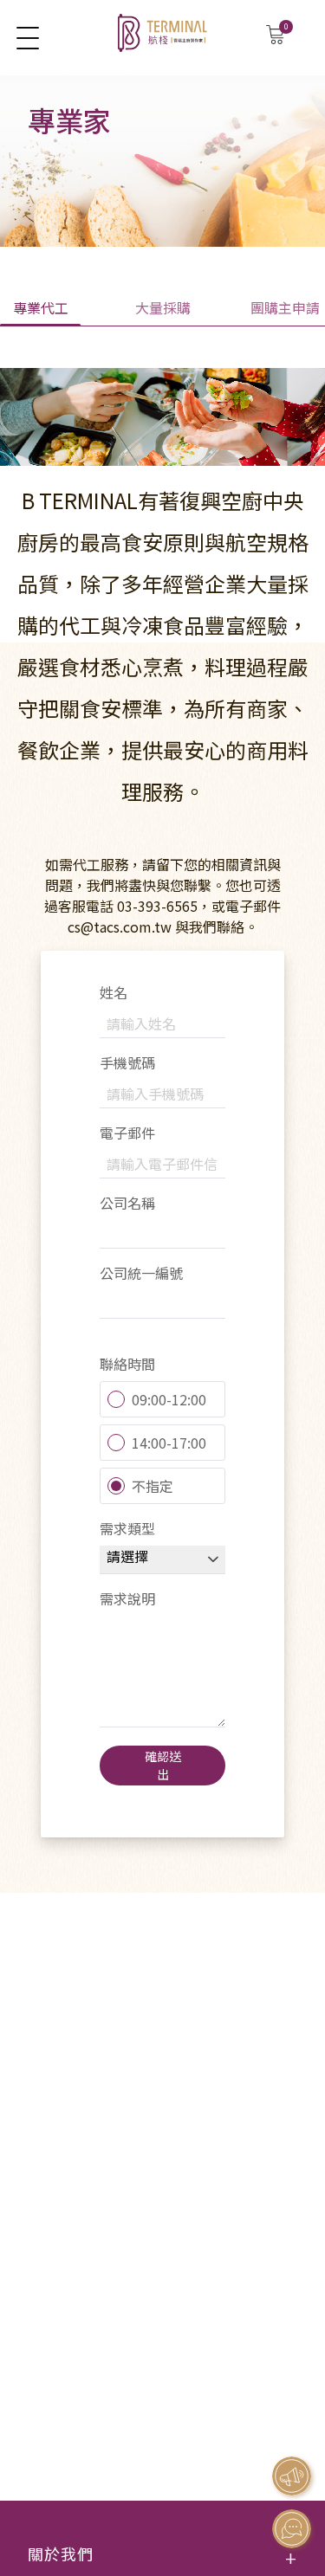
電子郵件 (127, 1133)
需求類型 (127, 1528)
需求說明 (127, 1598)
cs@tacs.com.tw (120, 926)
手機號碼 (127, 1062)
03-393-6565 (157, 906)
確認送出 (163, 1765)
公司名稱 (127, 1203)
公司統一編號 (141, 1273)
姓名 (114, 992)
